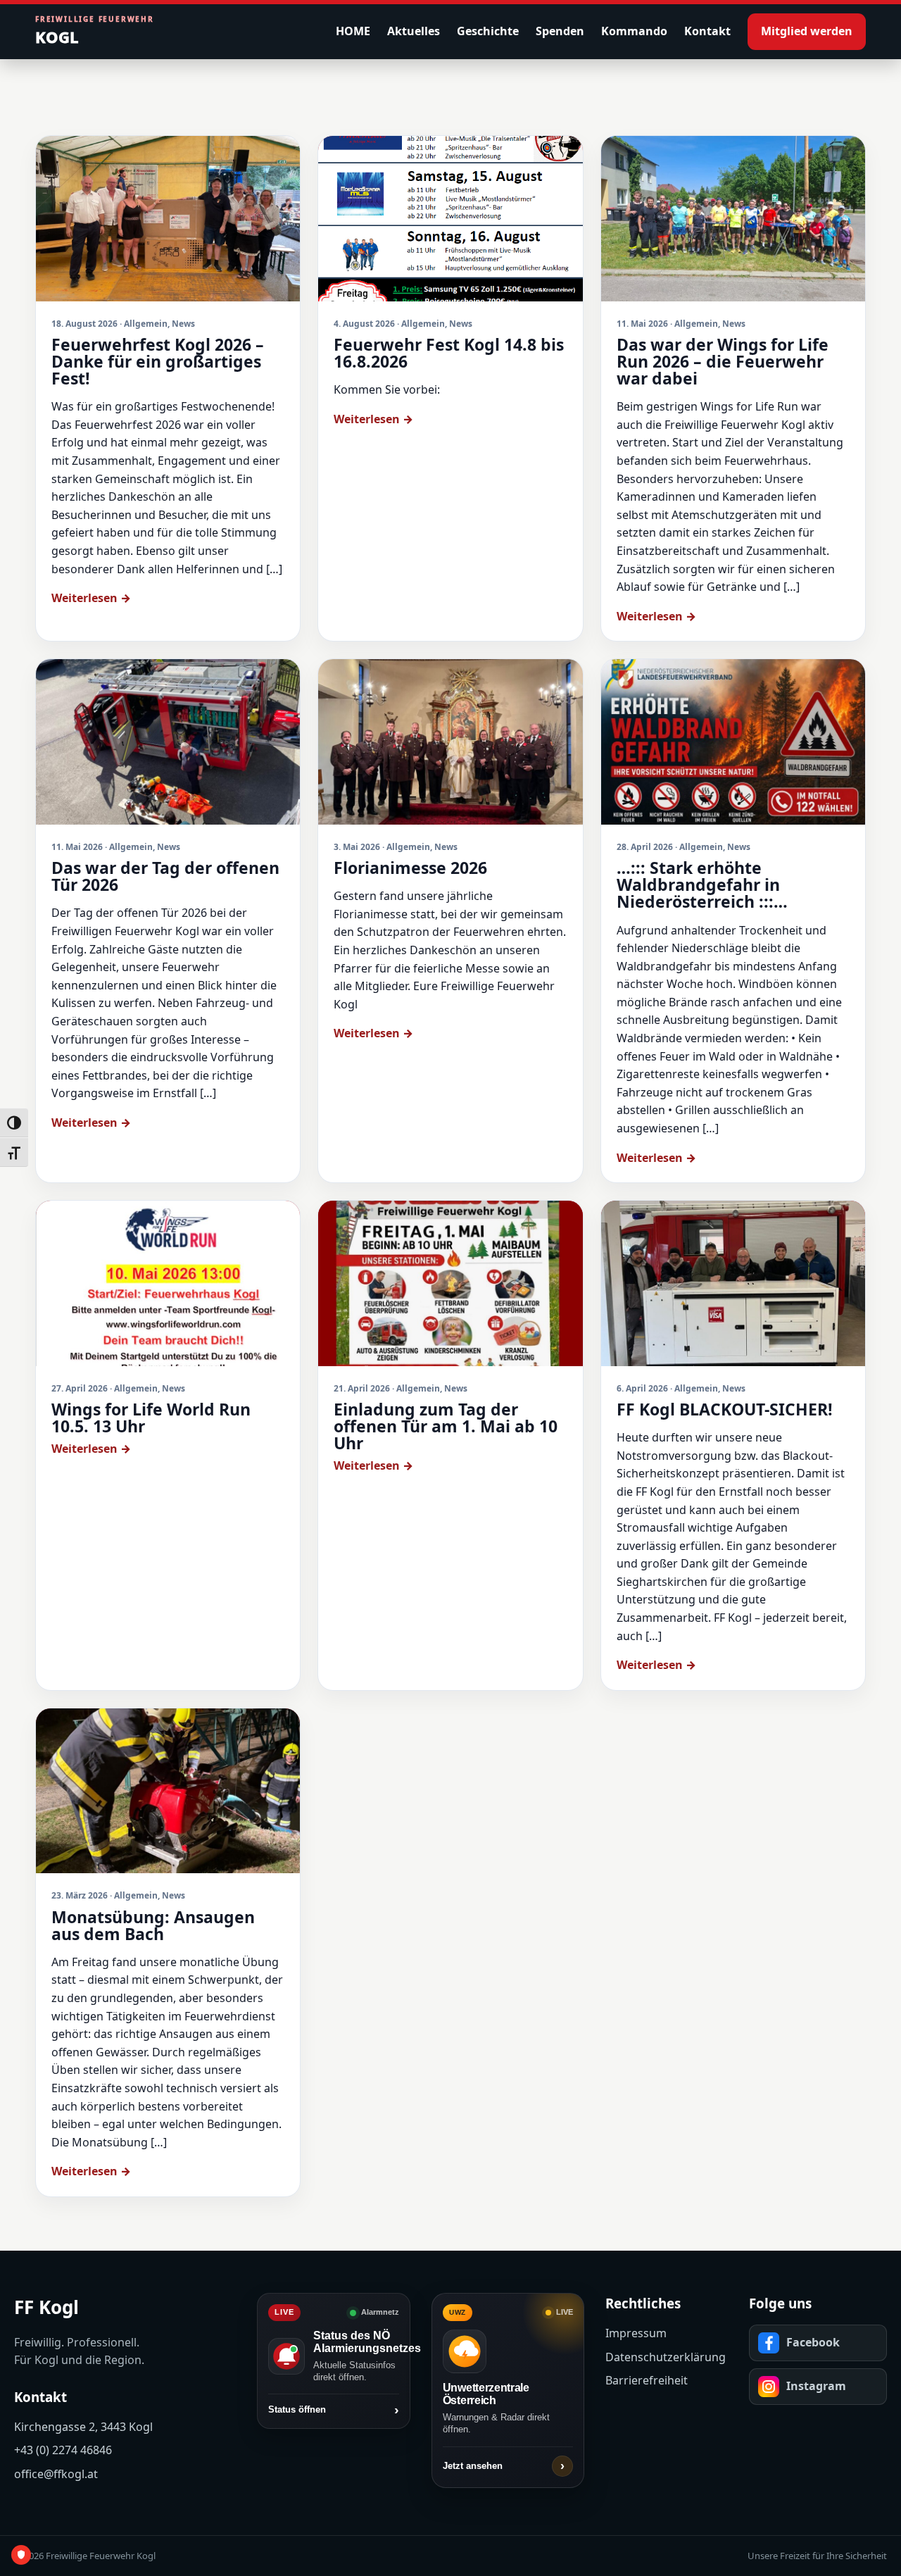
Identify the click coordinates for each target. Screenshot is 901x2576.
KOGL (95, 31)
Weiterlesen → (91, 598)
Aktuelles (414, 31)
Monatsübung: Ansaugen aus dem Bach (153, 1925)
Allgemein (146, 324)
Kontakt (707, 31)
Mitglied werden (807, 31)
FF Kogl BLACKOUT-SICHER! (725, 1409)
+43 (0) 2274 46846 (63, 2450)
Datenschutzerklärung (666, 2357)
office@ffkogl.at (56, 2474)
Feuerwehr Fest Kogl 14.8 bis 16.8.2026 (449, 353)
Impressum (636, 2333)
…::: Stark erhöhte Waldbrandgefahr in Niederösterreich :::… (702, 884)
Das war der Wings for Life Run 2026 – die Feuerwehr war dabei (723, 361)
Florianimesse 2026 (410, 868)
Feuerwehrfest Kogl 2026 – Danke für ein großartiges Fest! (158, 361)
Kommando (634, 31)
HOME (353, 31)
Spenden (560, 31)
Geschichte (488, 31)
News (183, 324)
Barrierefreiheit (647, 2380)
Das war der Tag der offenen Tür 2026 (165, 876)
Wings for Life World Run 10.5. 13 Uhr (151, 1418)
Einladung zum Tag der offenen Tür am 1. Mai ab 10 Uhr (446, 1426)
